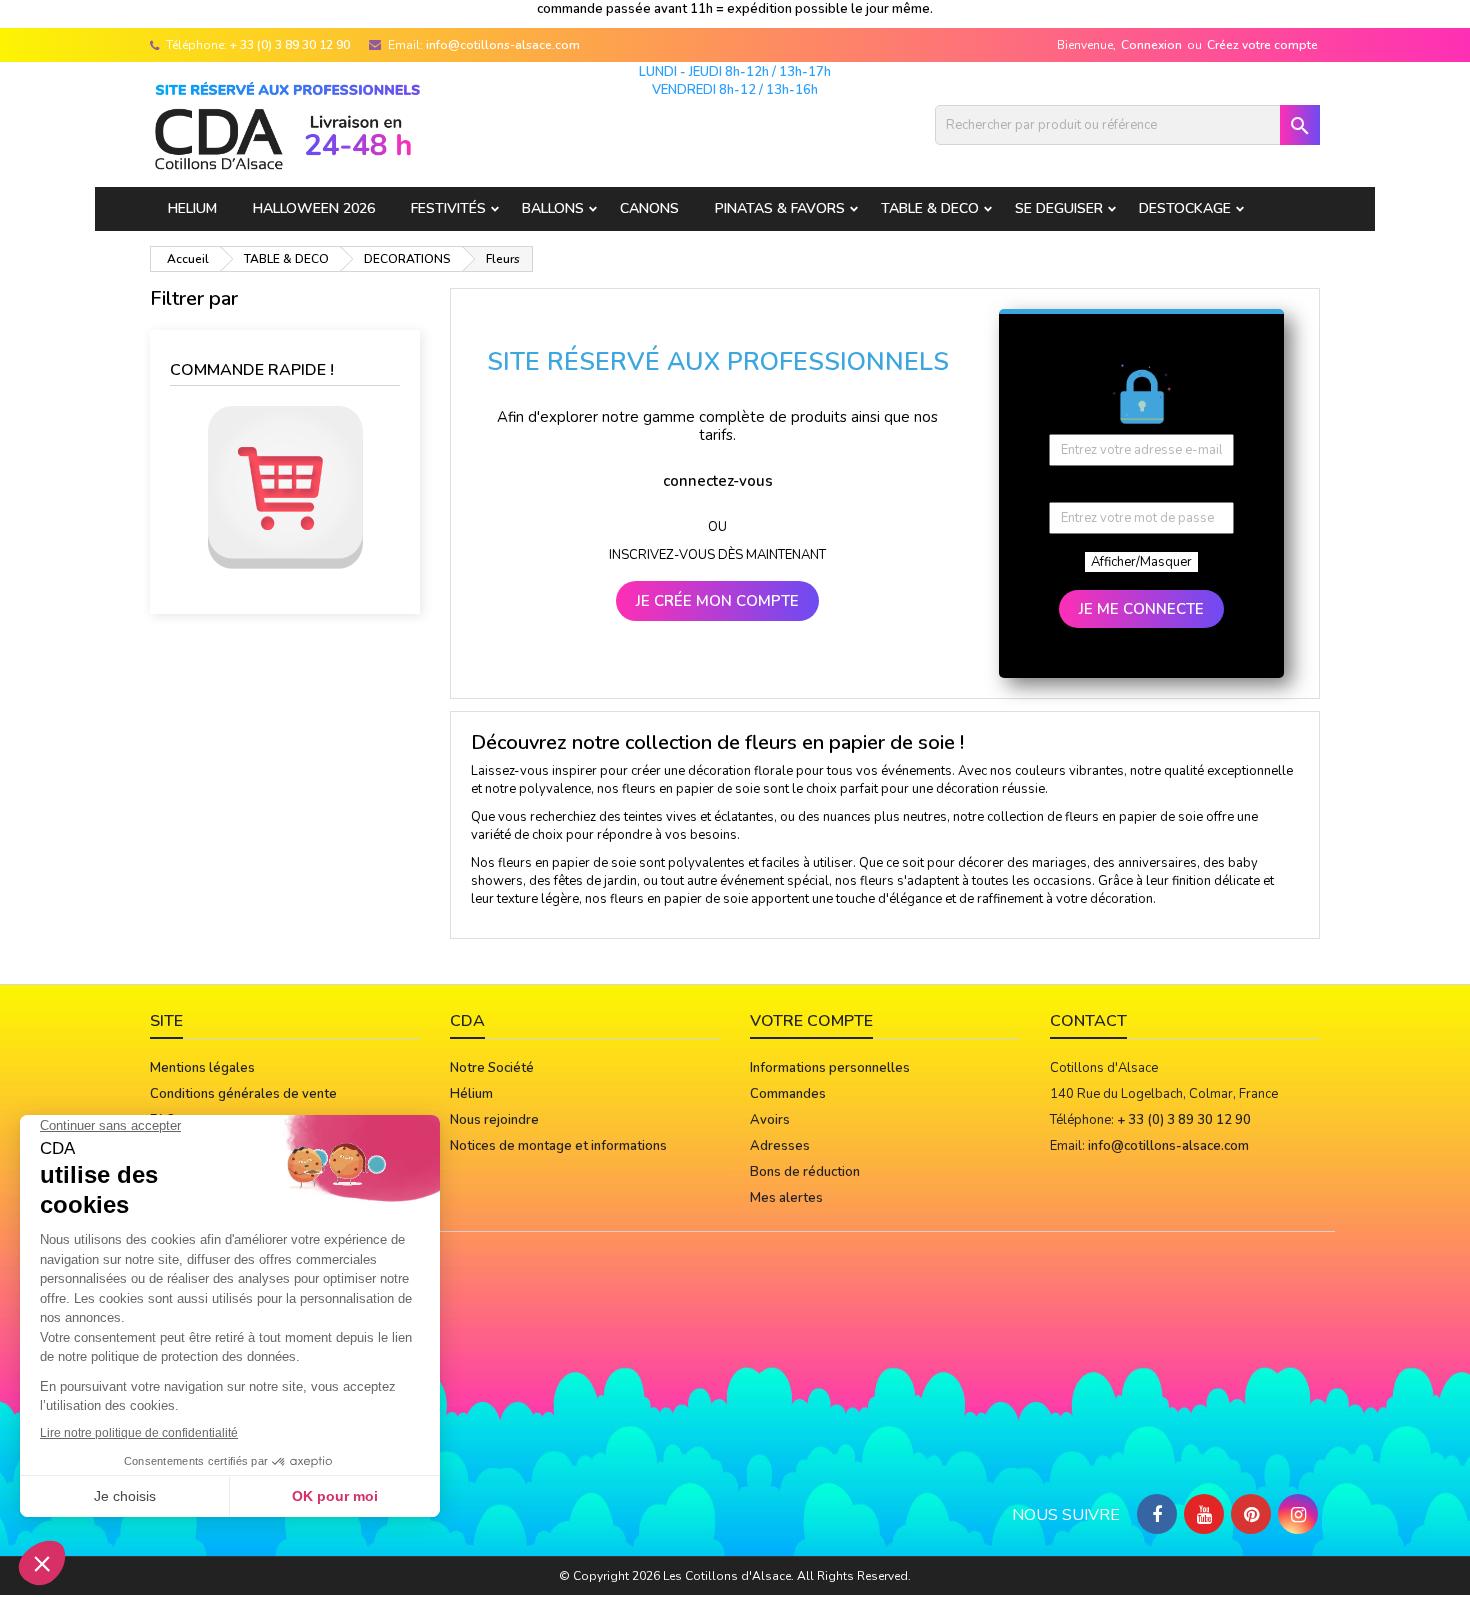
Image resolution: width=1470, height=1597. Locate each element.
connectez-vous (718, 481)
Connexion (1151, 45)
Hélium (471, 1094)
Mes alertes (786, 1198)
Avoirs (770, 1120)
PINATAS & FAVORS (780, 208)
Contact (1088, 1021)
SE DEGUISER (1059, 208)
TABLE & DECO (930, 208)
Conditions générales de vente (243, 1094)
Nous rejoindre (494, 1120)
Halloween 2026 (314, 208)
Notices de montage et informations (558, 1146)
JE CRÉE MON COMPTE (717, 601)
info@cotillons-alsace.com (503, 45)
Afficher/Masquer (1141, 562)
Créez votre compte (1262, 45)
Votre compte (811, 1021)
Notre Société (492, 1068)
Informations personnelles (830, 1068)
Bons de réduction (805, 1172)
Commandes (788, 1094)
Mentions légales (202, 1068)
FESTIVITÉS (448, 208)
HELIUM (192, 208)
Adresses (780, 1146)
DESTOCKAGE (1185, 208)
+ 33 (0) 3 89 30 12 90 (290, 45)
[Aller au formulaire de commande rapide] (285, 487)
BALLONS (553, 208)
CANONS (649, 208)
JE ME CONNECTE (1141, 609)
